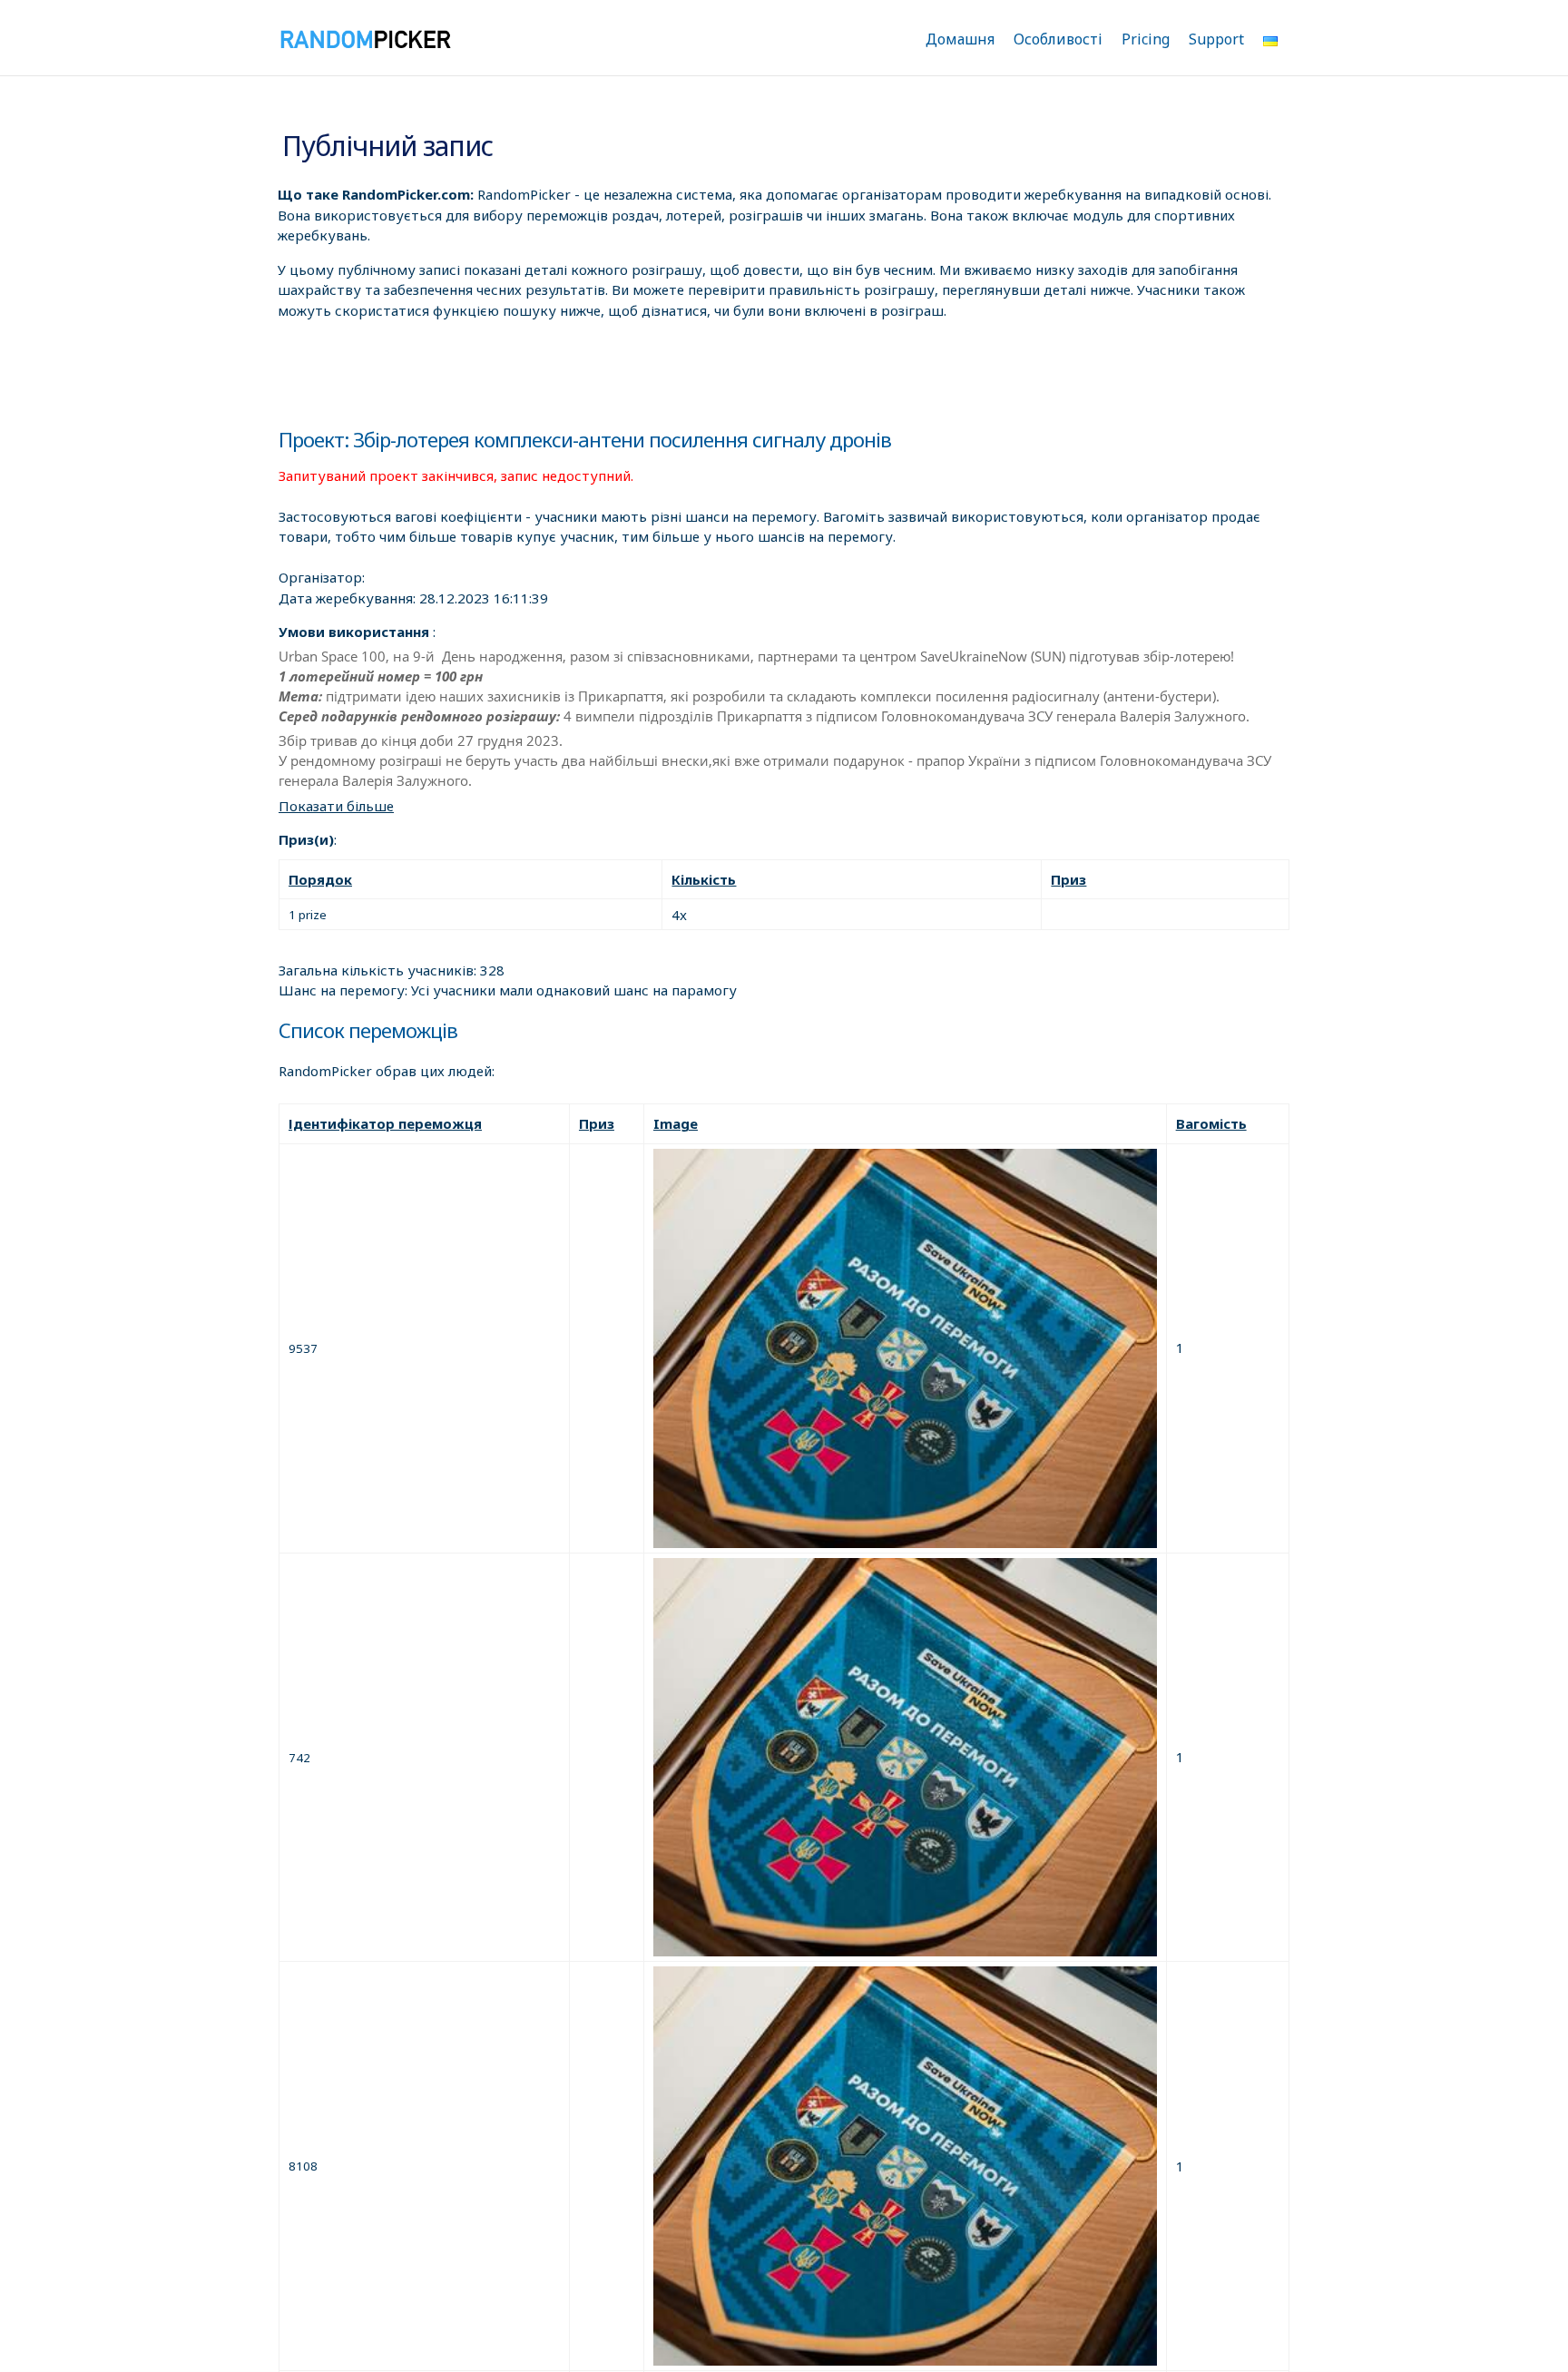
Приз (1068, 879)
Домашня (960, 39)
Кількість (704, 879)
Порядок (320, 879)
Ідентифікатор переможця (385, 1123)
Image (676, 1123)
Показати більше (336, 806)
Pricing (1146, 39)
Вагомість (1211, 1123)
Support (1216, 39)
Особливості (1058, 39)
